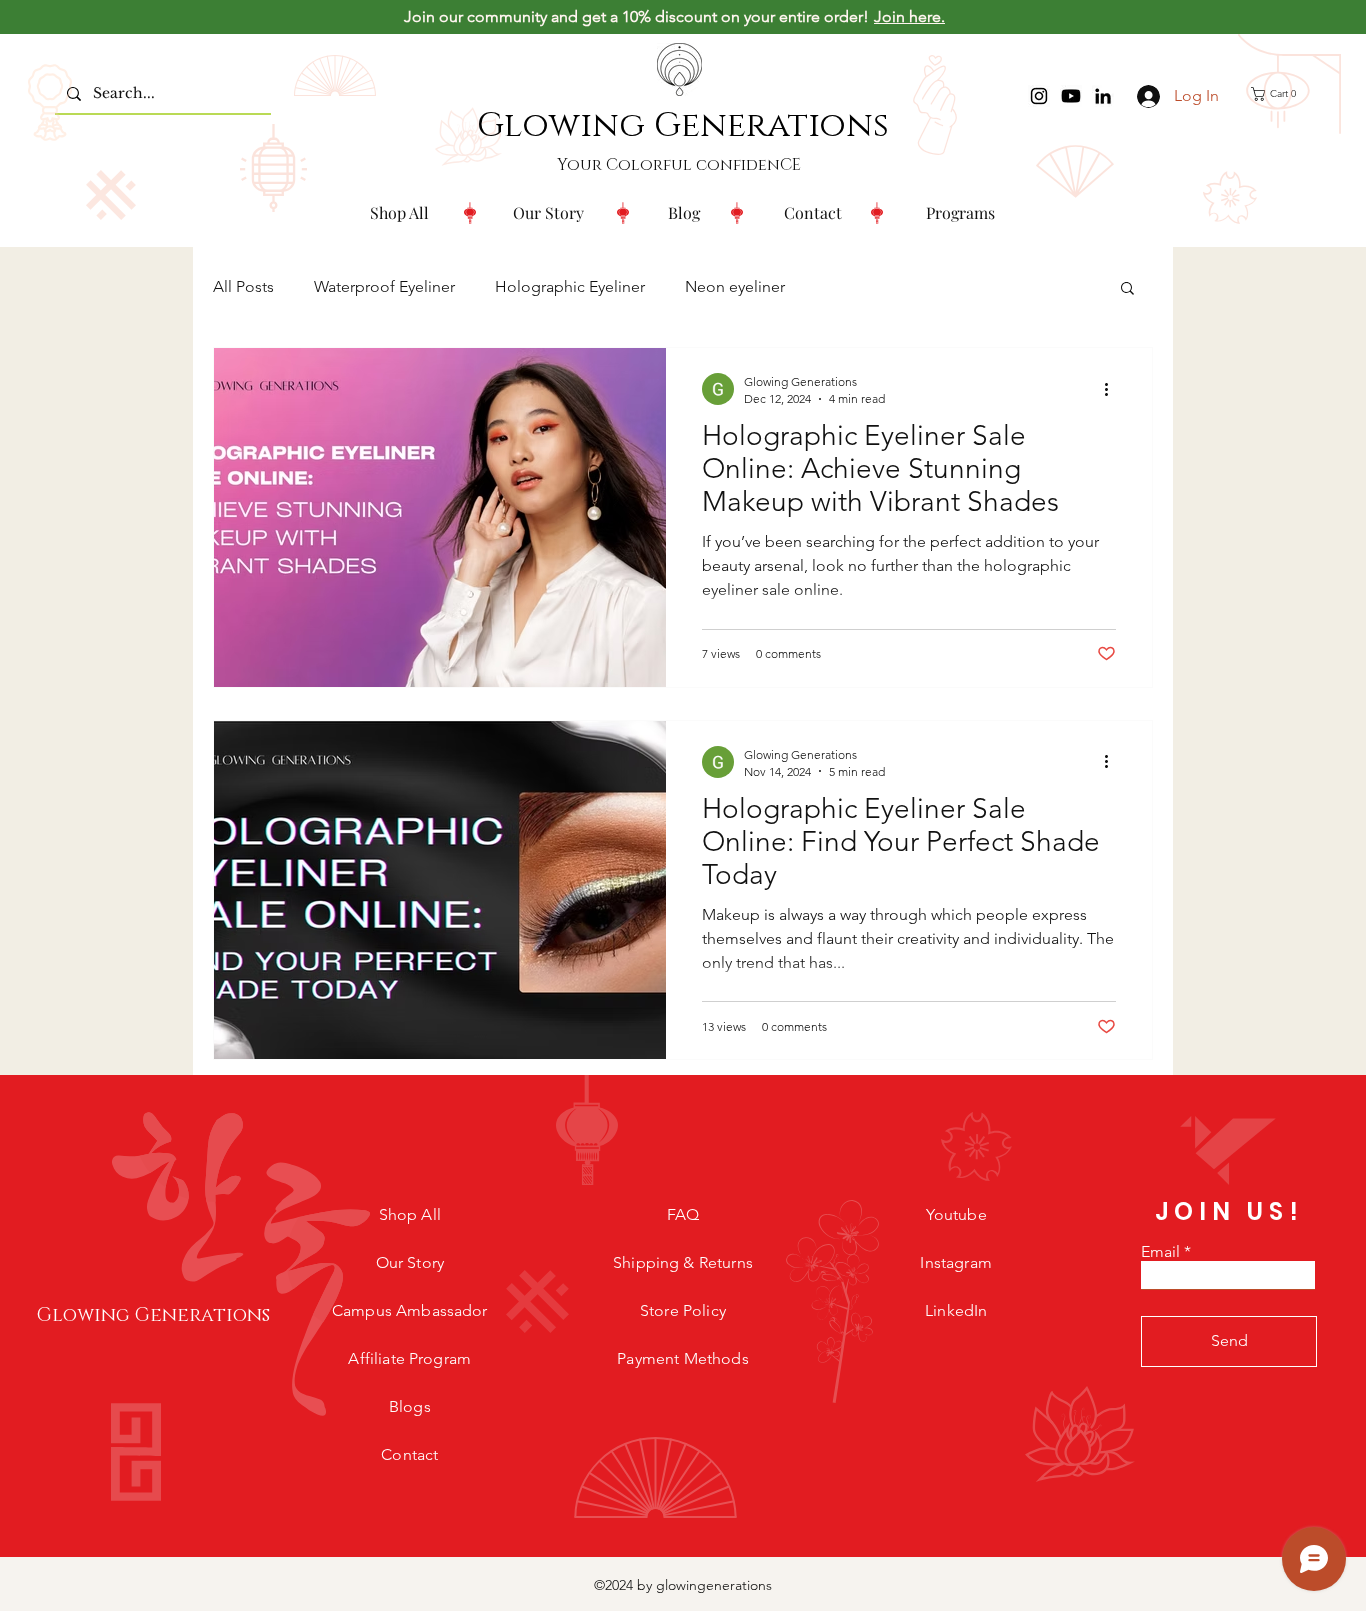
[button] (960, 213)
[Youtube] (1071, 96)
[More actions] (1113, 389)
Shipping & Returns (683, 1262)
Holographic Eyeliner (570, 286)
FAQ (683, 1214)
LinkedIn (956, 1310)
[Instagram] (1039, 96)
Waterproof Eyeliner (384, 286)
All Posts (243, 286)
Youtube (956, 1214)
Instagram (955, 1262)
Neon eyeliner (735, 286)
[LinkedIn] (1103, 96)
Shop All (410, 1214)
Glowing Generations (683, 126)
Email (1160, 1252)
